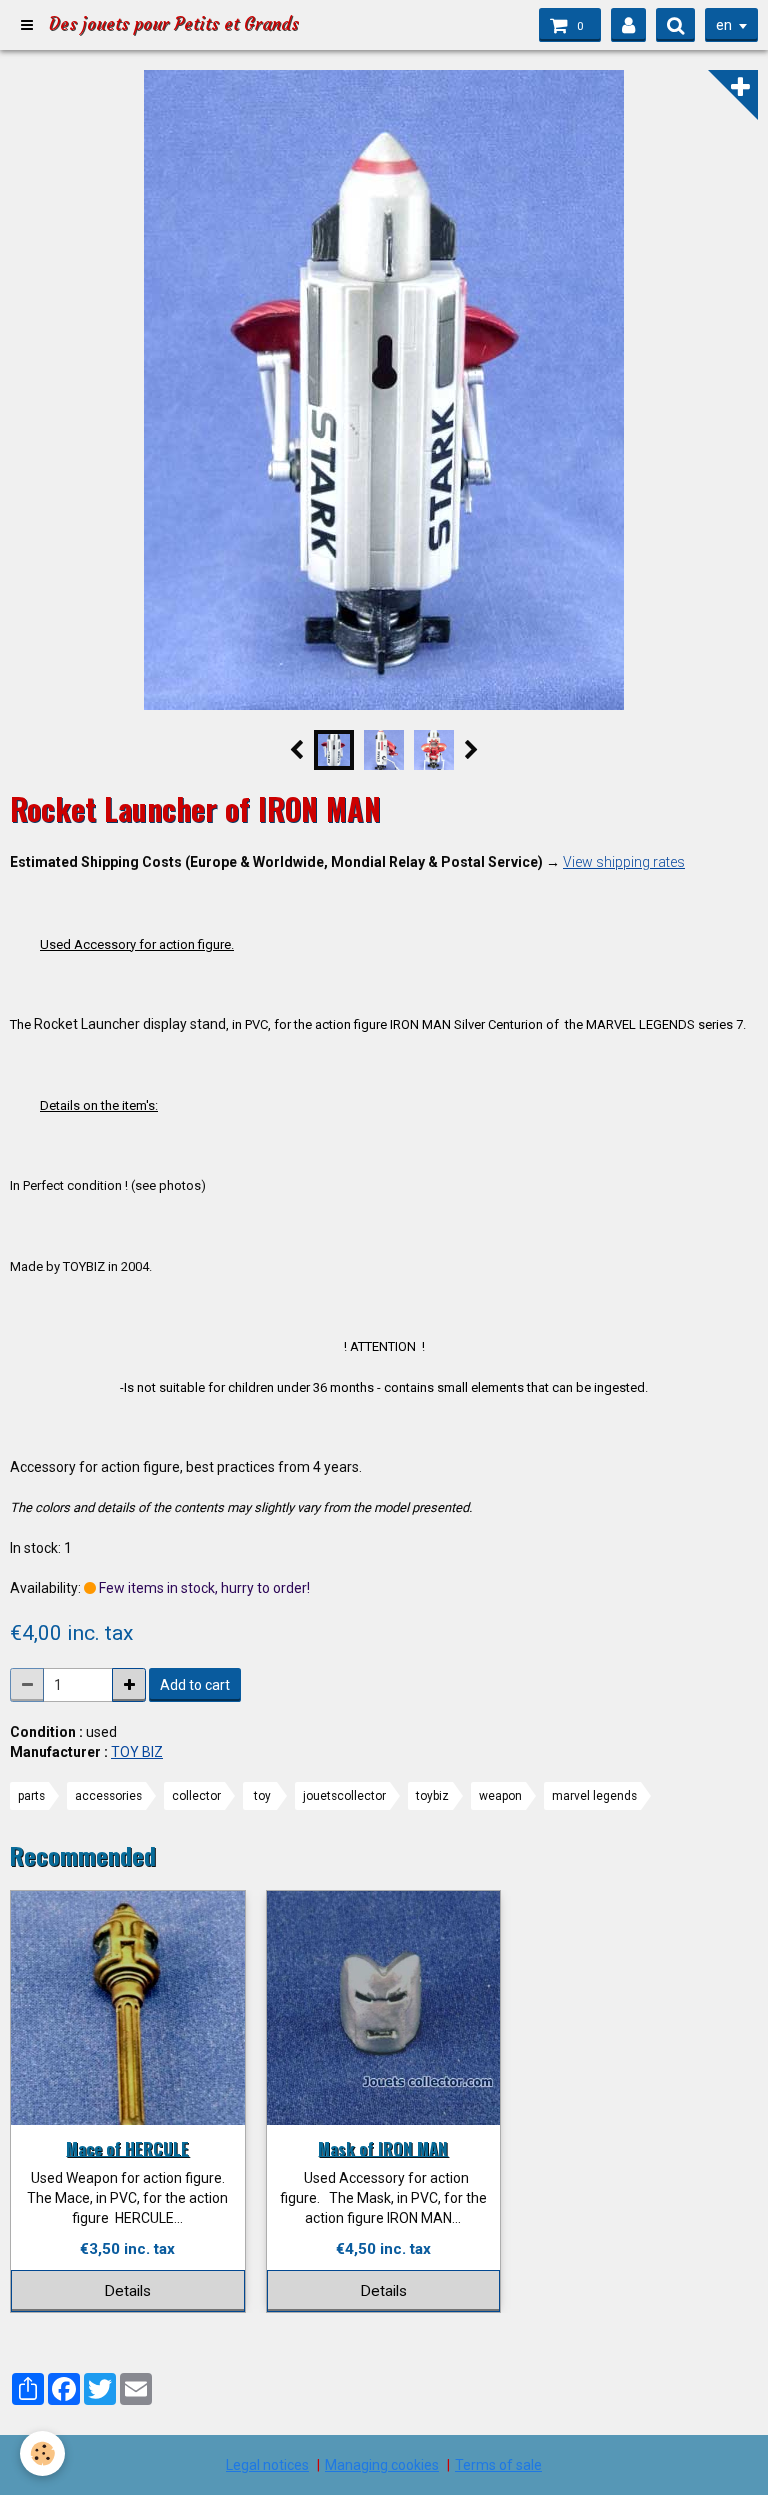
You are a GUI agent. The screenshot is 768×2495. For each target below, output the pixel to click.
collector (196, 1796)
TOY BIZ (137, 1752)
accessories (108, 1796)
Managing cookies (382, 2465)
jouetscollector (344, 1796)
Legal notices (267, 2465)
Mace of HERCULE (127, 2147)
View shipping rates (624, 862)
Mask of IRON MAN (383, 2147)
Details (127, 2291)
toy (262, 1796)
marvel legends (594, 1796)
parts (31, 1796)
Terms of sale (498, 2465)
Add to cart (195, 1685)
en (724, 25)
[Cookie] (42, 2453)
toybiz (432, 1796)
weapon (500, 1796)
